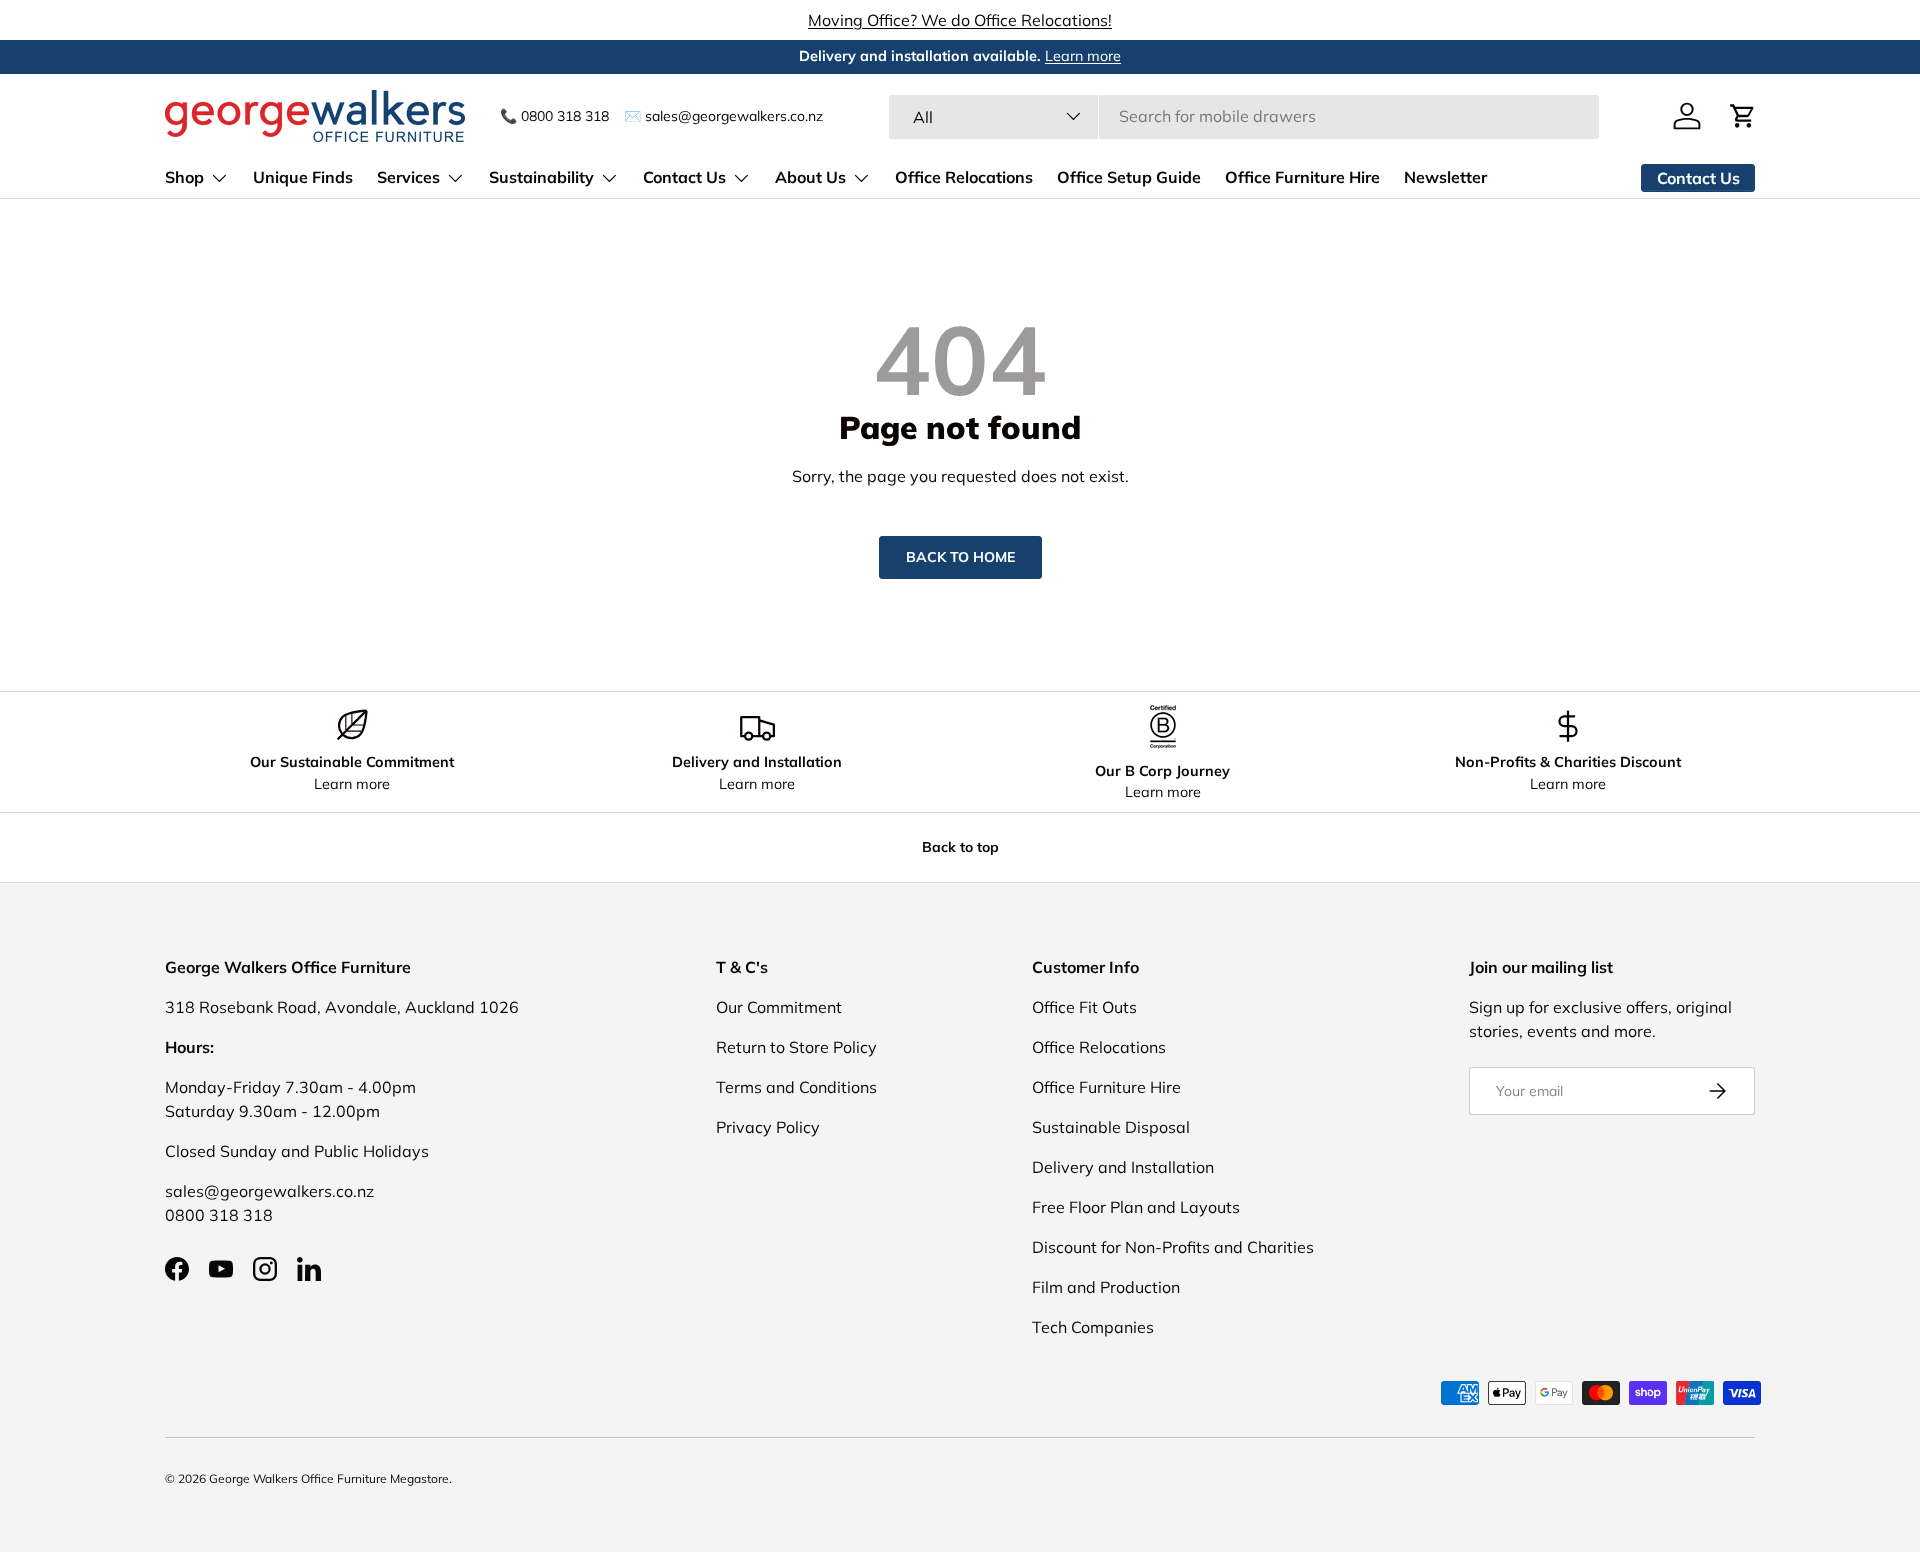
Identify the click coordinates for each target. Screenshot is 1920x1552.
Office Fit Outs (1084, 1007)
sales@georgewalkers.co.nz (269, 1191)
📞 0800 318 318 (554, 115)
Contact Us (684, 177)
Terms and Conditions (796, 1087)
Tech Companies (1093, 1327)
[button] (1743, 116)
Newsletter (1445, 177)
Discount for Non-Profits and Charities (1173, 1247)
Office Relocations (964, 177)
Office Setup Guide (1129, 177)
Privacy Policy (768, 1127)
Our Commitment (779, 1007)
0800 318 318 (219, 1215)
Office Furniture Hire (1302, 177)
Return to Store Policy (796, 1047)
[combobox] (1244, 116)
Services (408, 177)
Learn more (1083, 56)
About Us (810, 177)
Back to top (960, 847)
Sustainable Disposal (1111, 1127)
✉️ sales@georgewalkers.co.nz (723, 115)
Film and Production (1106, 1287)
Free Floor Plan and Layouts (1136, 1207)
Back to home (960, 557)
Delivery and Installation (1123, 1167)
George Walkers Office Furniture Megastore (329, 1478)
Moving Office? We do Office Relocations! (960, 20)
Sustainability (541, 177)
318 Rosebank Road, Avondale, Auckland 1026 (342, 1007)
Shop (184, 177)
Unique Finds (303, 177)
